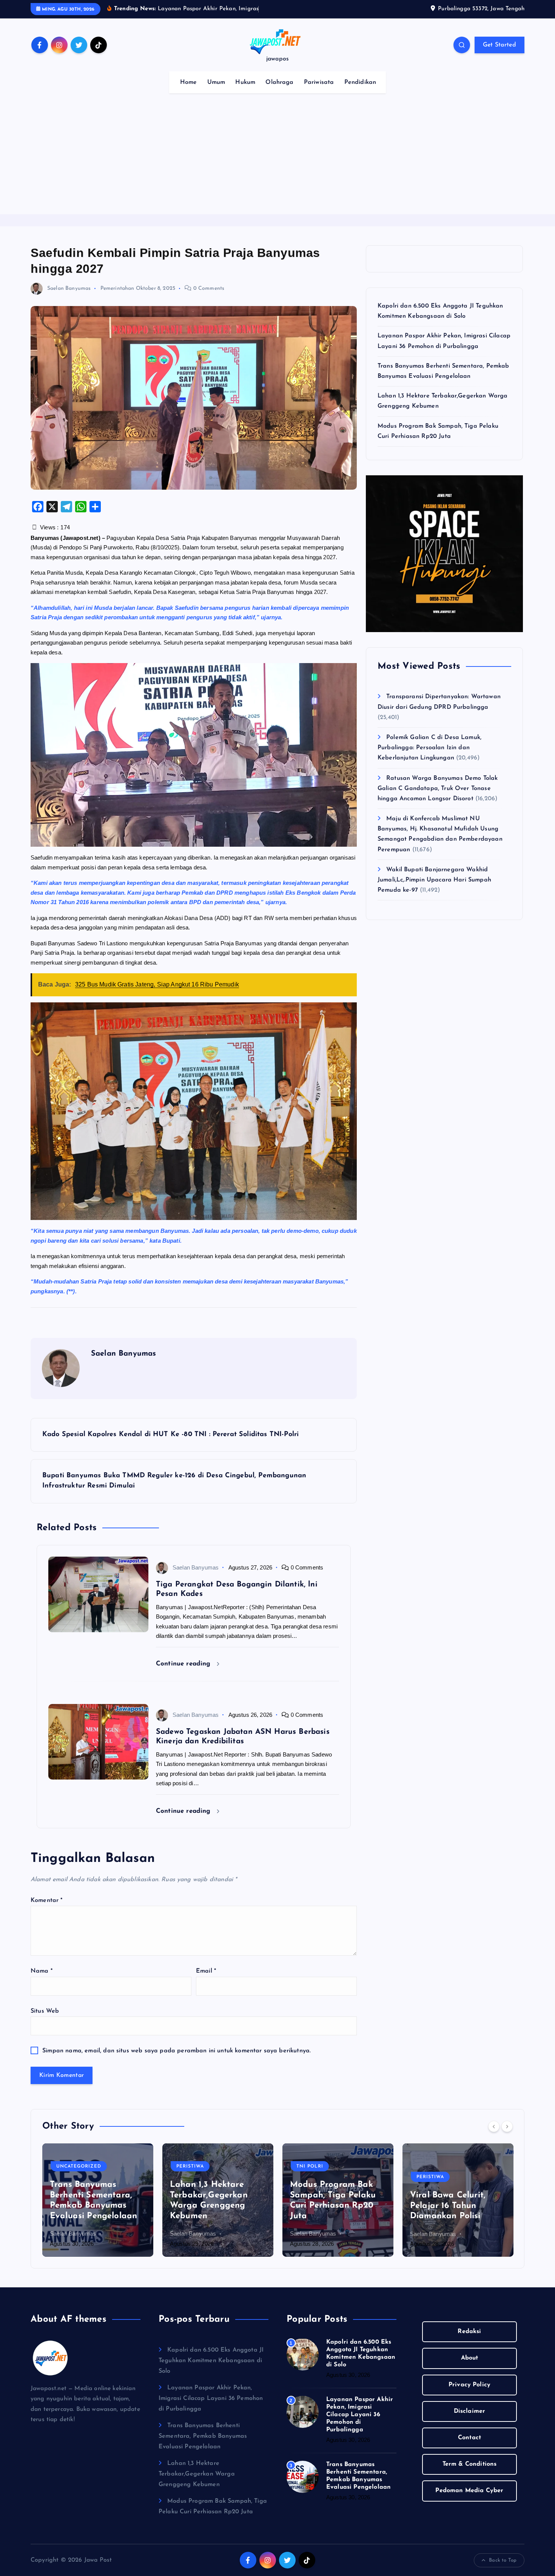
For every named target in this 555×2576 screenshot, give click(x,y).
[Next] (507, 2126)
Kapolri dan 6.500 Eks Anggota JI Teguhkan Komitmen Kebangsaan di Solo (211, 2361)
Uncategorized (79, 2167)
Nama (42, 1971)
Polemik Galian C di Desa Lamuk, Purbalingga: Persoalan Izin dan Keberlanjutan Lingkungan (429, 748)
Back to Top (503, 2560)
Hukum (245, 82)
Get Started (499, 45)
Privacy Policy (469, 2385)
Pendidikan (360, 82)
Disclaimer (470, 2411)
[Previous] (494, 2126)
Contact (469, 2438)
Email (206, 1971)
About (470, 2358)
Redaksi (469, 2332)
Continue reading (184, 1664)
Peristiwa (190, 2167)
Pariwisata (319, 82)
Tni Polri (310, 2167)
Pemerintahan (117, 288)
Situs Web (45, 2011)
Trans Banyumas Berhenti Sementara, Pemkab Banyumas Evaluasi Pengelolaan (203, 2436)
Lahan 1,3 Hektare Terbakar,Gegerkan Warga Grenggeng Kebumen (197, 2474)
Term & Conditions (470, 2464)
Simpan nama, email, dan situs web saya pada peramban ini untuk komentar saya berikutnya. (177, 2051)
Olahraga (279, 82)
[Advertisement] (277, 158)
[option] (98, 2200)
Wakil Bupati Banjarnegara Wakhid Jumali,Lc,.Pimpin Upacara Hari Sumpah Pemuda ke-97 (434, 880)
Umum (216, 82)
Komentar (47, 1900)
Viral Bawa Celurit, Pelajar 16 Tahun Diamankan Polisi (448, 2206)
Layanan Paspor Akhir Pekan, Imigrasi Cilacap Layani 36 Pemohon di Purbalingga (211, 2398)
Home (189, 82)
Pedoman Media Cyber (469, 2491)
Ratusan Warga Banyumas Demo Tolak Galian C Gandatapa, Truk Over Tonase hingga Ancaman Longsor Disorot (438, 789)
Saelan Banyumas (69, 288)
